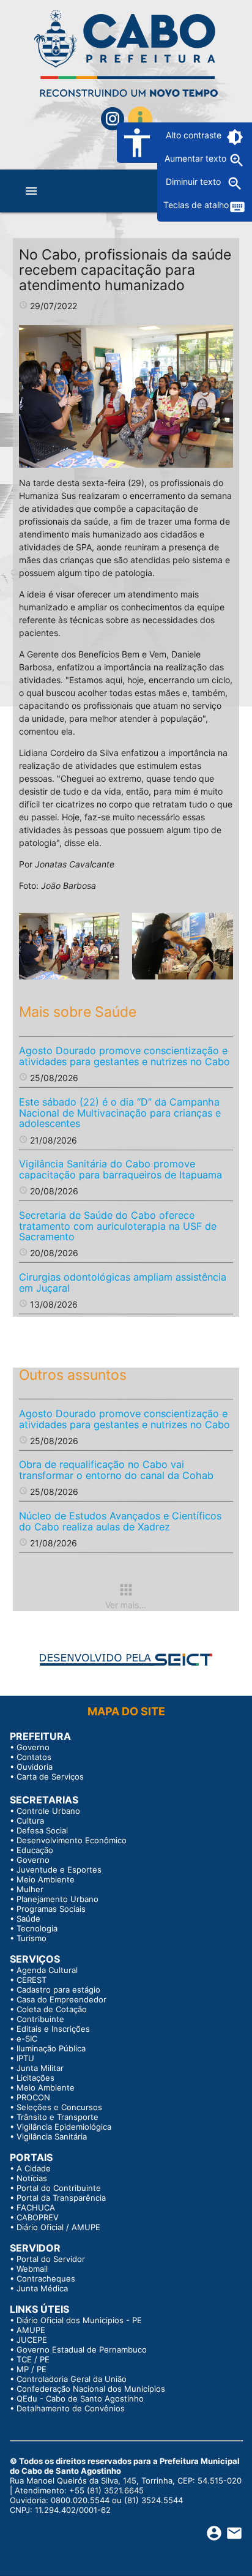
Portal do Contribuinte (59, 2188)
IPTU (25, 2058)
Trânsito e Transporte (57, 2117)
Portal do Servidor (51, 2259)
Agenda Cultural (47, 1970)
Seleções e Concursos (59, 2107)
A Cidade (34, 2168)
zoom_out (235, 184)
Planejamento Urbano (57, 1899)
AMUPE (31, 2330)
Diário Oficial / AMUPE (58, 2227)
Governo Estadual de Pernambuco (82, 2349)
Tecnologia (37, 1928)
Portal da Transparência (61, 2198)
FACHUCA (36, 2207)
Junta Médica (42, 2288)
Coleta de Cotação (52, 2009)
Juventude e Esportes (59, 1870)
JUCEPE (32, 2340)
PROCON (33, 2097)
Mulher (30, 1889)
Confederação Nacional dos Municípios (91, 2389)
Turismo (31, 1938)
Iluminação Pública (51, 2048)
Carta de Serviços (50, 1777)
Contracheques (46, 2278)
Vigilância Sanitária (52, 2136)
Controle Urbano (48, 1811)
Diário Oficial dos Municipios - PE (79, 2320)
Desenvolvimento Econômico (72, 1840)
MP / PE (31, 2369)
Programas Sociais (51, 1909)
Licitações (35, 2078)
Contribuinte (40, 2019)
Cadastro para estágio (58, 1990)
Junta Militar (40, 2068)
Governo (33, 1747)
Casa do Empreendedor (61, 1999)
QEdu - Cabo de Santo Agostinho (80, 2398)
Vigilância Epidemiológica (64, 2127)
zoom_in (237, 160)
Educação (35, 1850)
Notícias (32, 2178)
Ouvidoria (35, 1767)
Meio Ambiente (46, 1879)
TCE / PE (33, 2359)
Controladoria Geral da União (72, 2379)
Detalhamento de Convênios (71, 2408)
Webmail (32, 2269)
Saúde (28, 1919)
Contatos (34, 1757)
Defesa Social (42, 1830)
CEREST (31, 1980)
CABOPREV (38, 2217)
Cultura (30, 1821)
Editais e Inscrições (53, 2029)
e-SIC (27, 2039)
